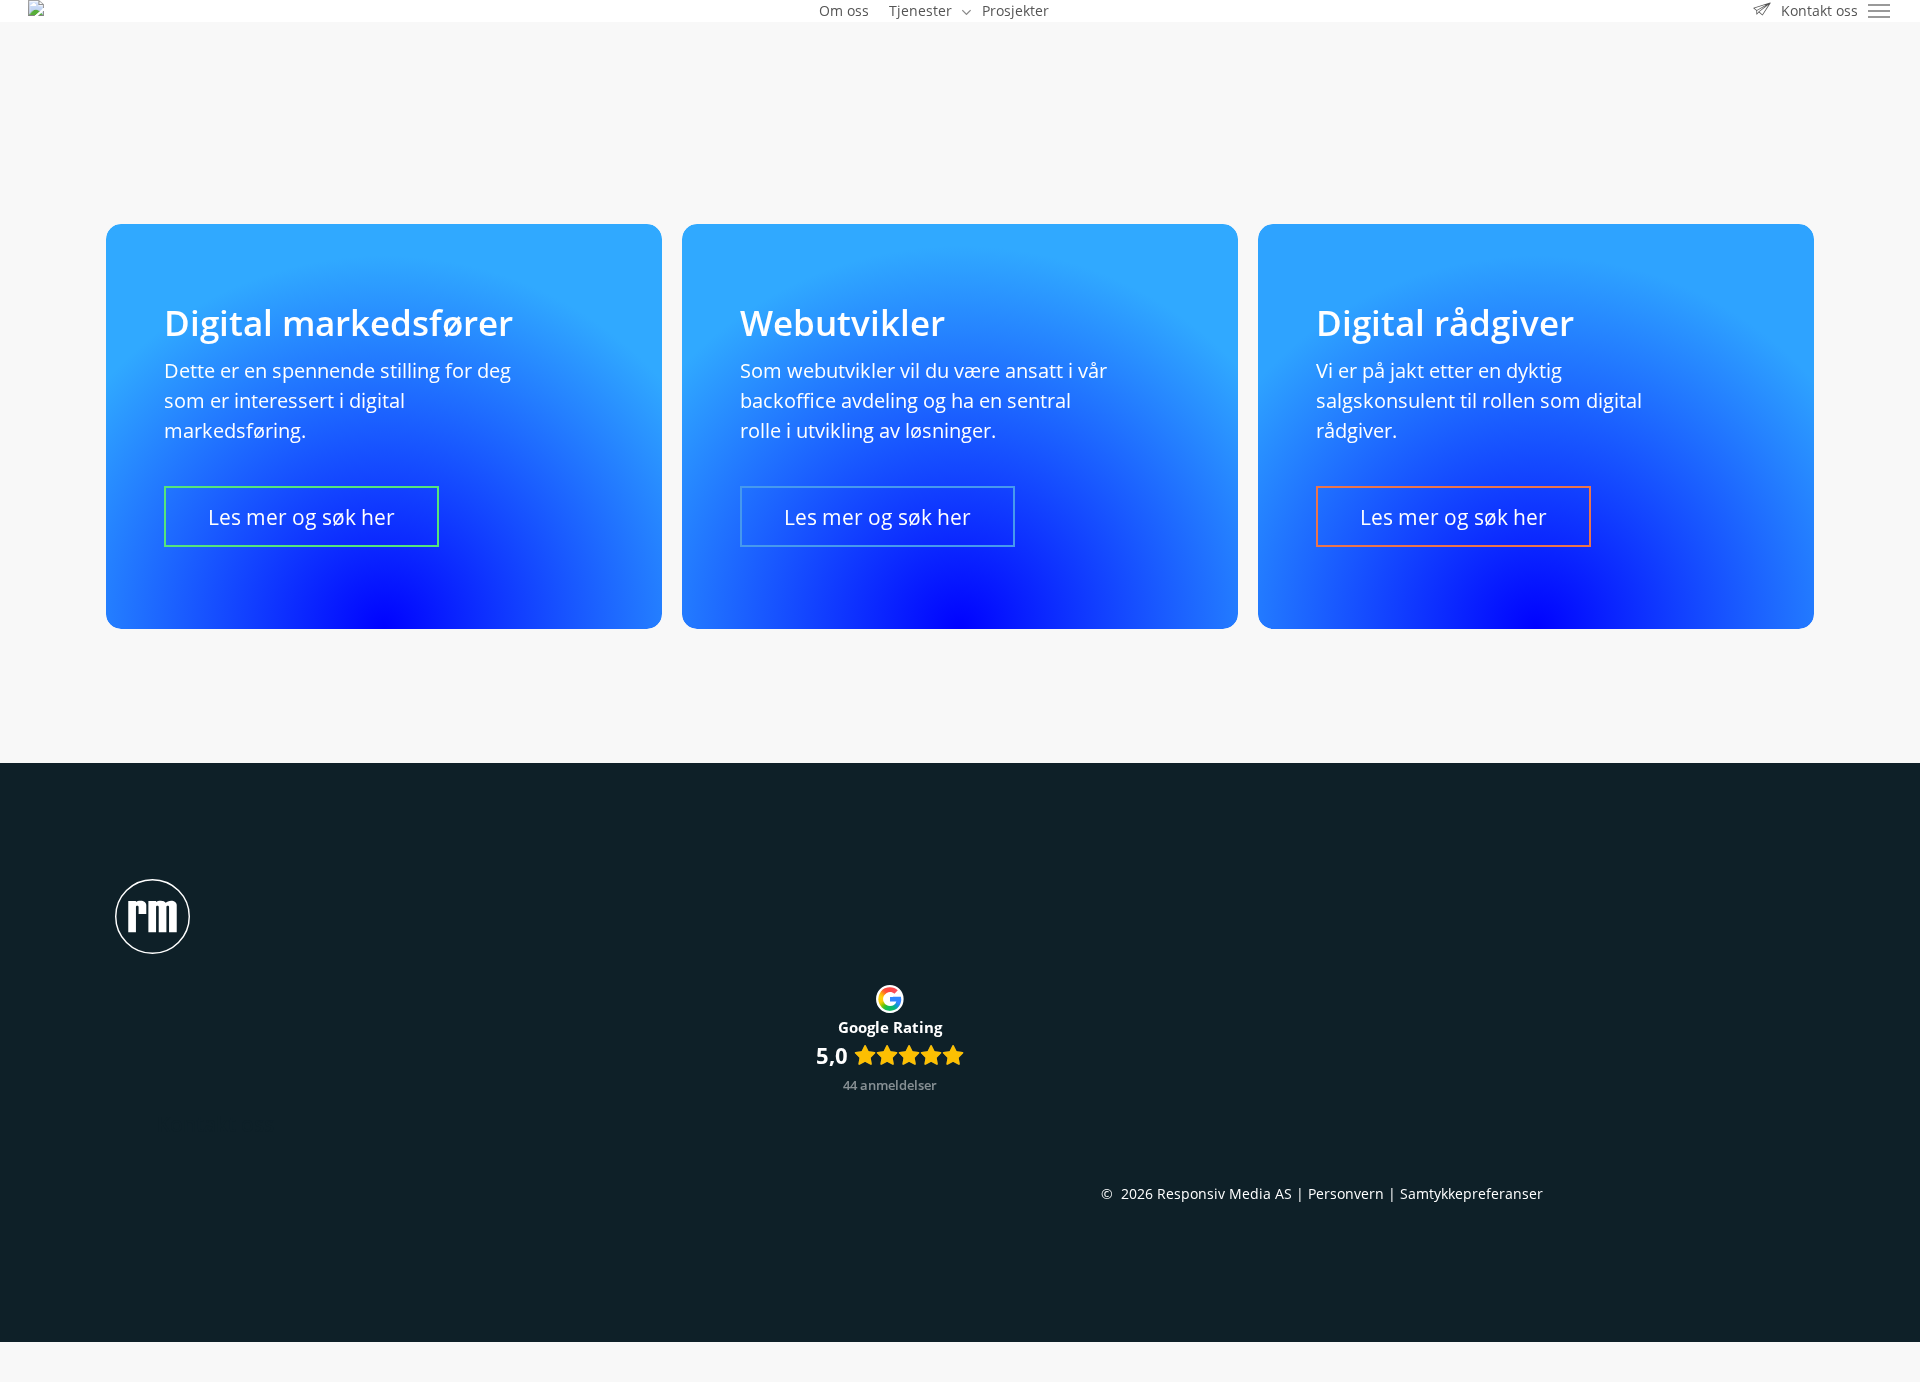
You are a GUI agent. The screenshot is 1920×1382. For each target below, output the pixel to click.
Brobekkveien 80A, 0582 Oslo (1493, 1177)
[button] (1880, 11)
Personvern (1346, 1193)
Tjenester (1136, 1109)
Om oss (1130, 1143)
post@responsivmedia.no (1479, 1143)
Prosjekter (1140, 1177)
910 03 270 (1422, 1109)
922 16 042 (1519, 1109)
